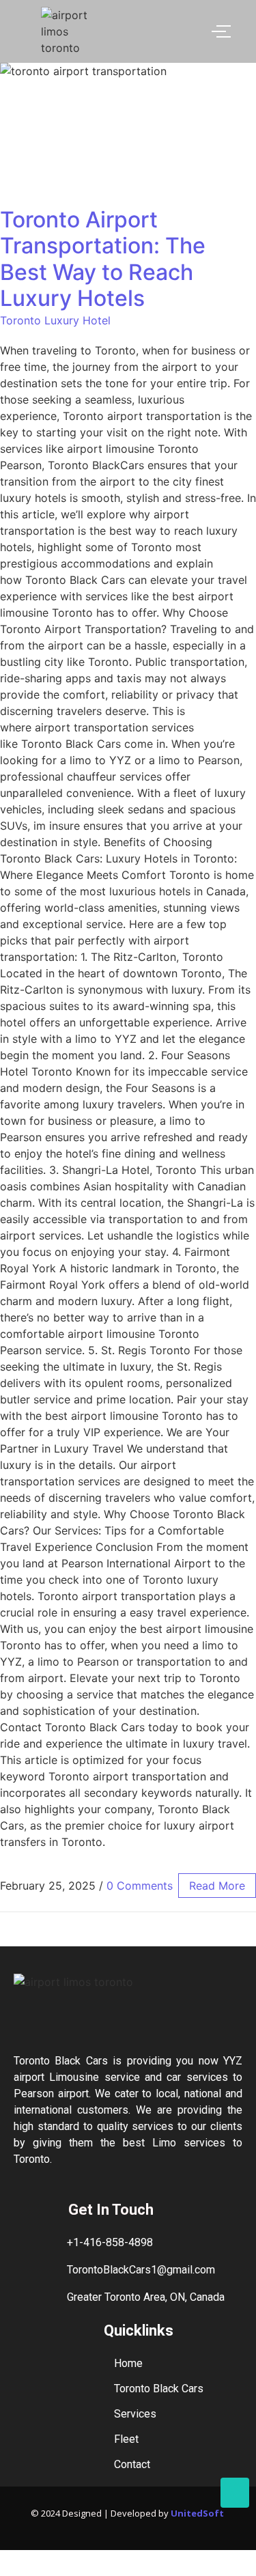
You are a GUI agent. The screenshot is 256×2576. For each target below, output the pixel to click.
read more (217, 1886)
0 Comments (140, 1886)
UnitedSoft (198, 2513)
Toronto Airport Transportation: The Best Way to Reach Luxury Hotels (103, 259)
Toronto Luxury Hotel (55, 320)
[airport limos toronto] (71, 31)
